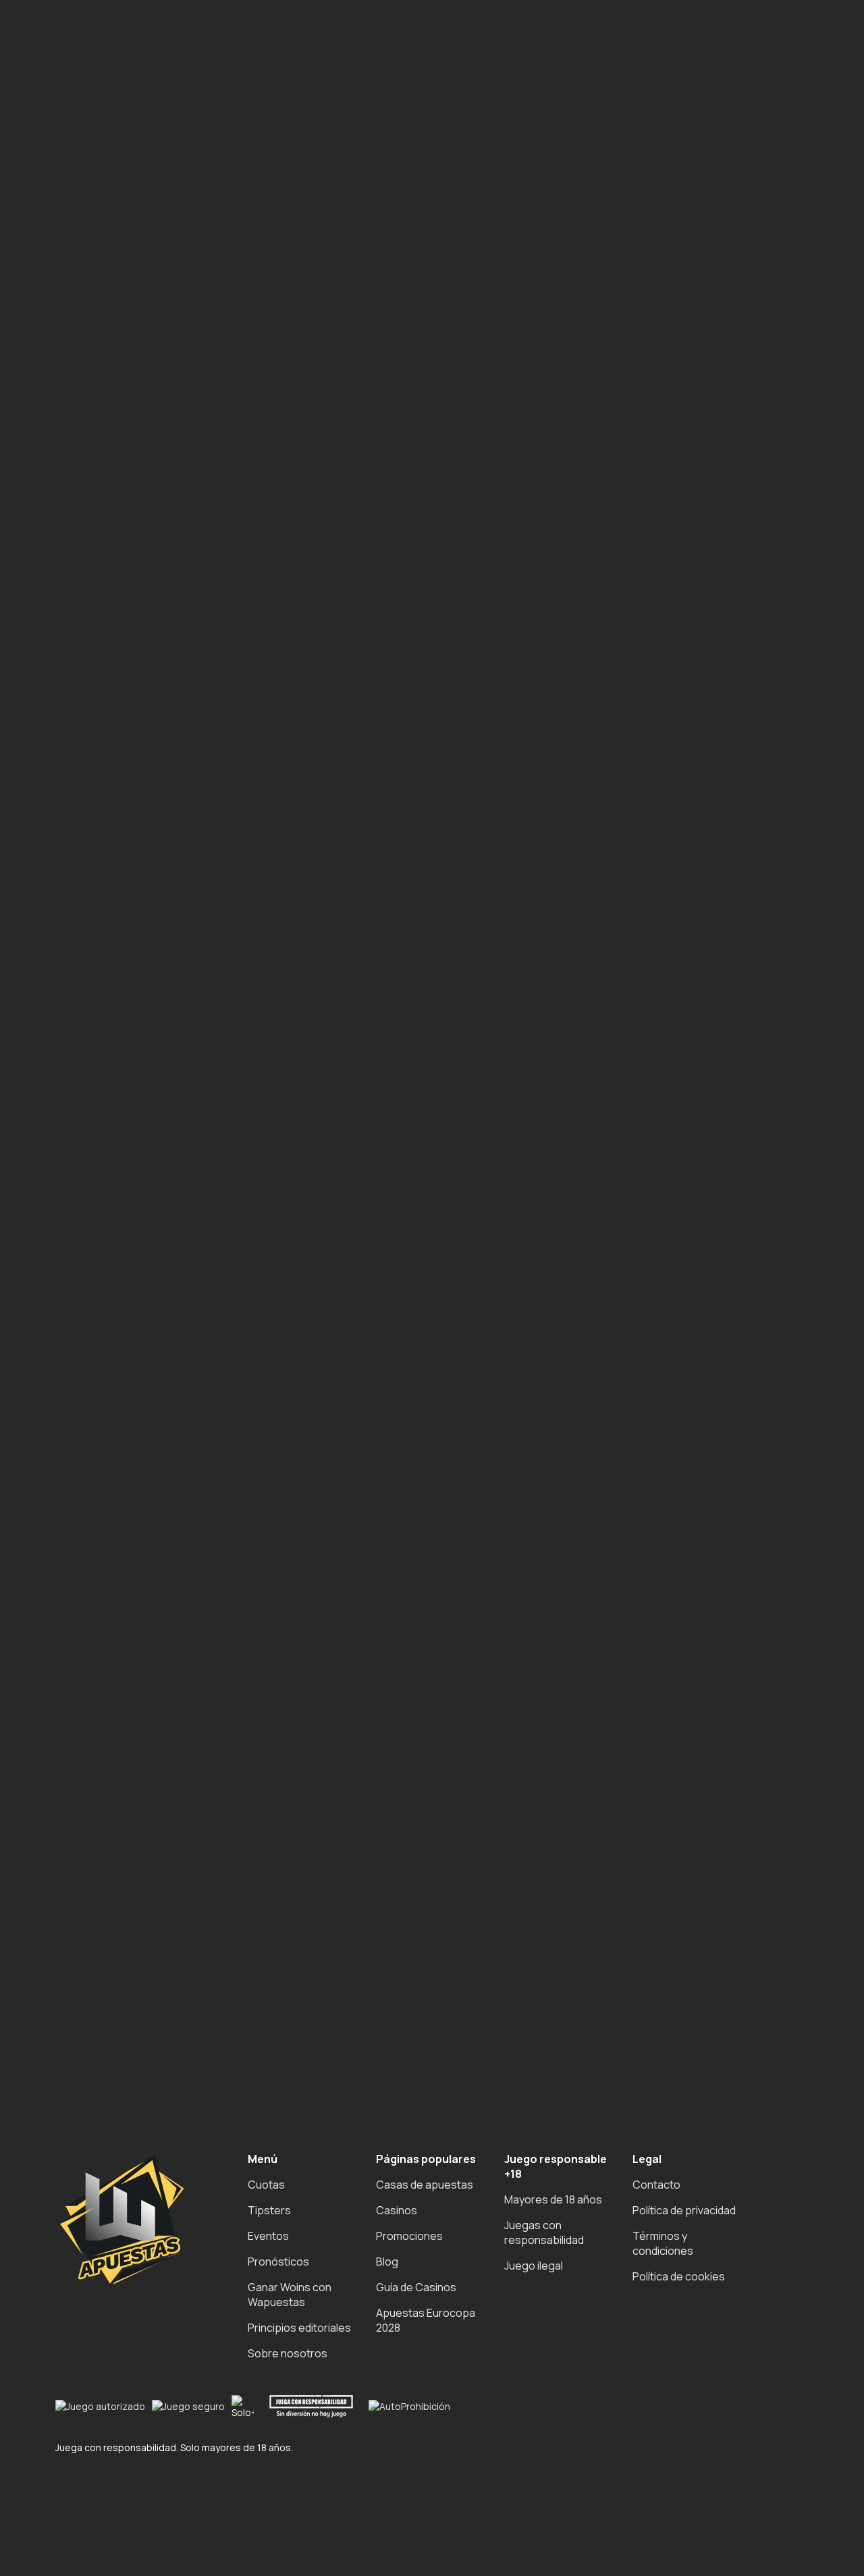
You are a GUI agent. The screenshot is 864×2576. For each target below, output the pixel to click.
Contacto (656, 2185)
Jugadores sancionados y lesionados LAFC (162, 435)
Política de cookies (679, 2276)
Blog (387, 2262)
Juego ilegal (534, 2266)
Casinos (397, 2210)
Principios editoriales (299, 2328)
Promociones (409, 2236)
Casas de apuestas (425, 2185)
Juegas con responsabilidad (544, 2232)
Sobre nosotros (288, 2353)
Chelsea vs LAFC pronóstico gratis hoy (153, 360)
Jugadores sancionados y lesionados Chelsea (170, 420)
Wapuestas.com (204, 613)
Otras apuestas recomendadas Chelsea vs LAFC (177, 449)
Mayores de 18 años (553, 2199)
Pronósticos (278, 2262)
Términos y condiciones (663, 2243)
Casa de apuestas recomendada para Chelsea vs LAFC (193, 464)
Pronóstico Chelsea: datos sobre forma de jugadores (190, 390)
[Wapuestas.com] (67, 154)
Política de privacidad (684, 2210)
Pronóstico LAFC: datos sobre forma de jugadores (182, 405)
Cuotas (266, 2185)
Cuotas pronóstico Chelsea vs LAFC (146, 375)
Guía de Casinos (416, 2287)
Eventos (268, 2236)
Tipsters (269, 2210)
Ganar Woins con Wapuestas (290, 2295)
